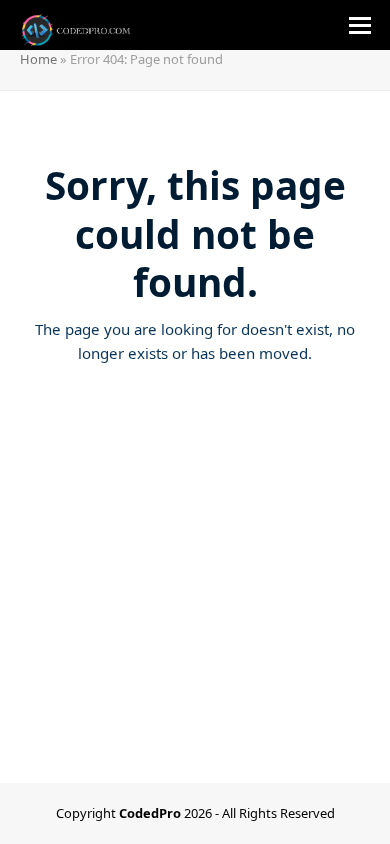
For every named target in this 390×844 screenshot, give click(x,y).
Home (38, 59)
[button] (360, 25)
